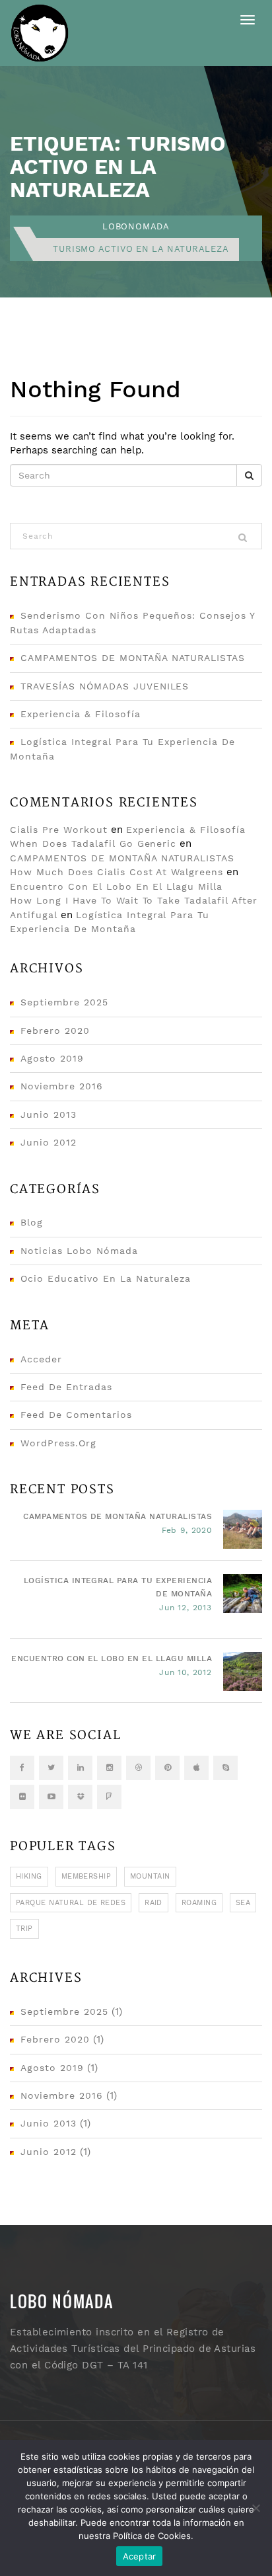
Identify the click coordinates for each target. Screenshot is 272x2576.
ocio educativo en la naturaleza (106, 1278)
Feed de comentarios (76, 1415)
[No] (255, 2508)
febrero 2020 (55, 1031)
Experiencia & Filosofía (81, 714)
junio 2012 (49, 1142)
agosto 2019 (52, 1058)
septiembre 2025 (64, 1002)
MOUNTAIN (150, 1876)
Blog (32, 1222)
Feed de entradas (66, 1387)
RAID (153, 1903)
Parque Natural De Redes (71, 1903)
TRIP (24, 1929)
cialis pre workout (59, 830)
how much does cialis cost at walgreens (117, 872)
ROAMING (199, 1903)
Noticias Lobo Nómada (79, 1251)
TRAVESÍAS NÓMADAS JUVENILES (105, 686)
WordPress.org (58, 1443)
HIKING (29, 1876)
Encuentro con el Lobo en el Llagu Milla (116, 886)
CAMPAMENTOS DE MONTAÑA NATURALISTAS (133, 658)
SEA (243, 1903)
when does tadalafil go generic (93, 843)
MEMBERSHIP (86, 1876)
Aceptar (140, 2556)
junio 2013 (49, 1114)
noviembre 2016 (62, 1086)
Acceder (41, 1359)
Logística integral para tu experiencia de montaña (118, 1587)
